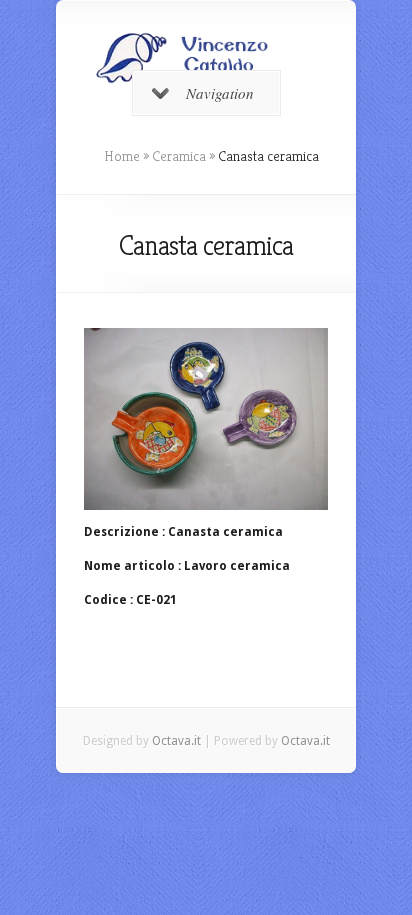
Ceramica (179, 156)
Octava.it (176, 741)
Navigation (220, 93)
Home (122, 156)
